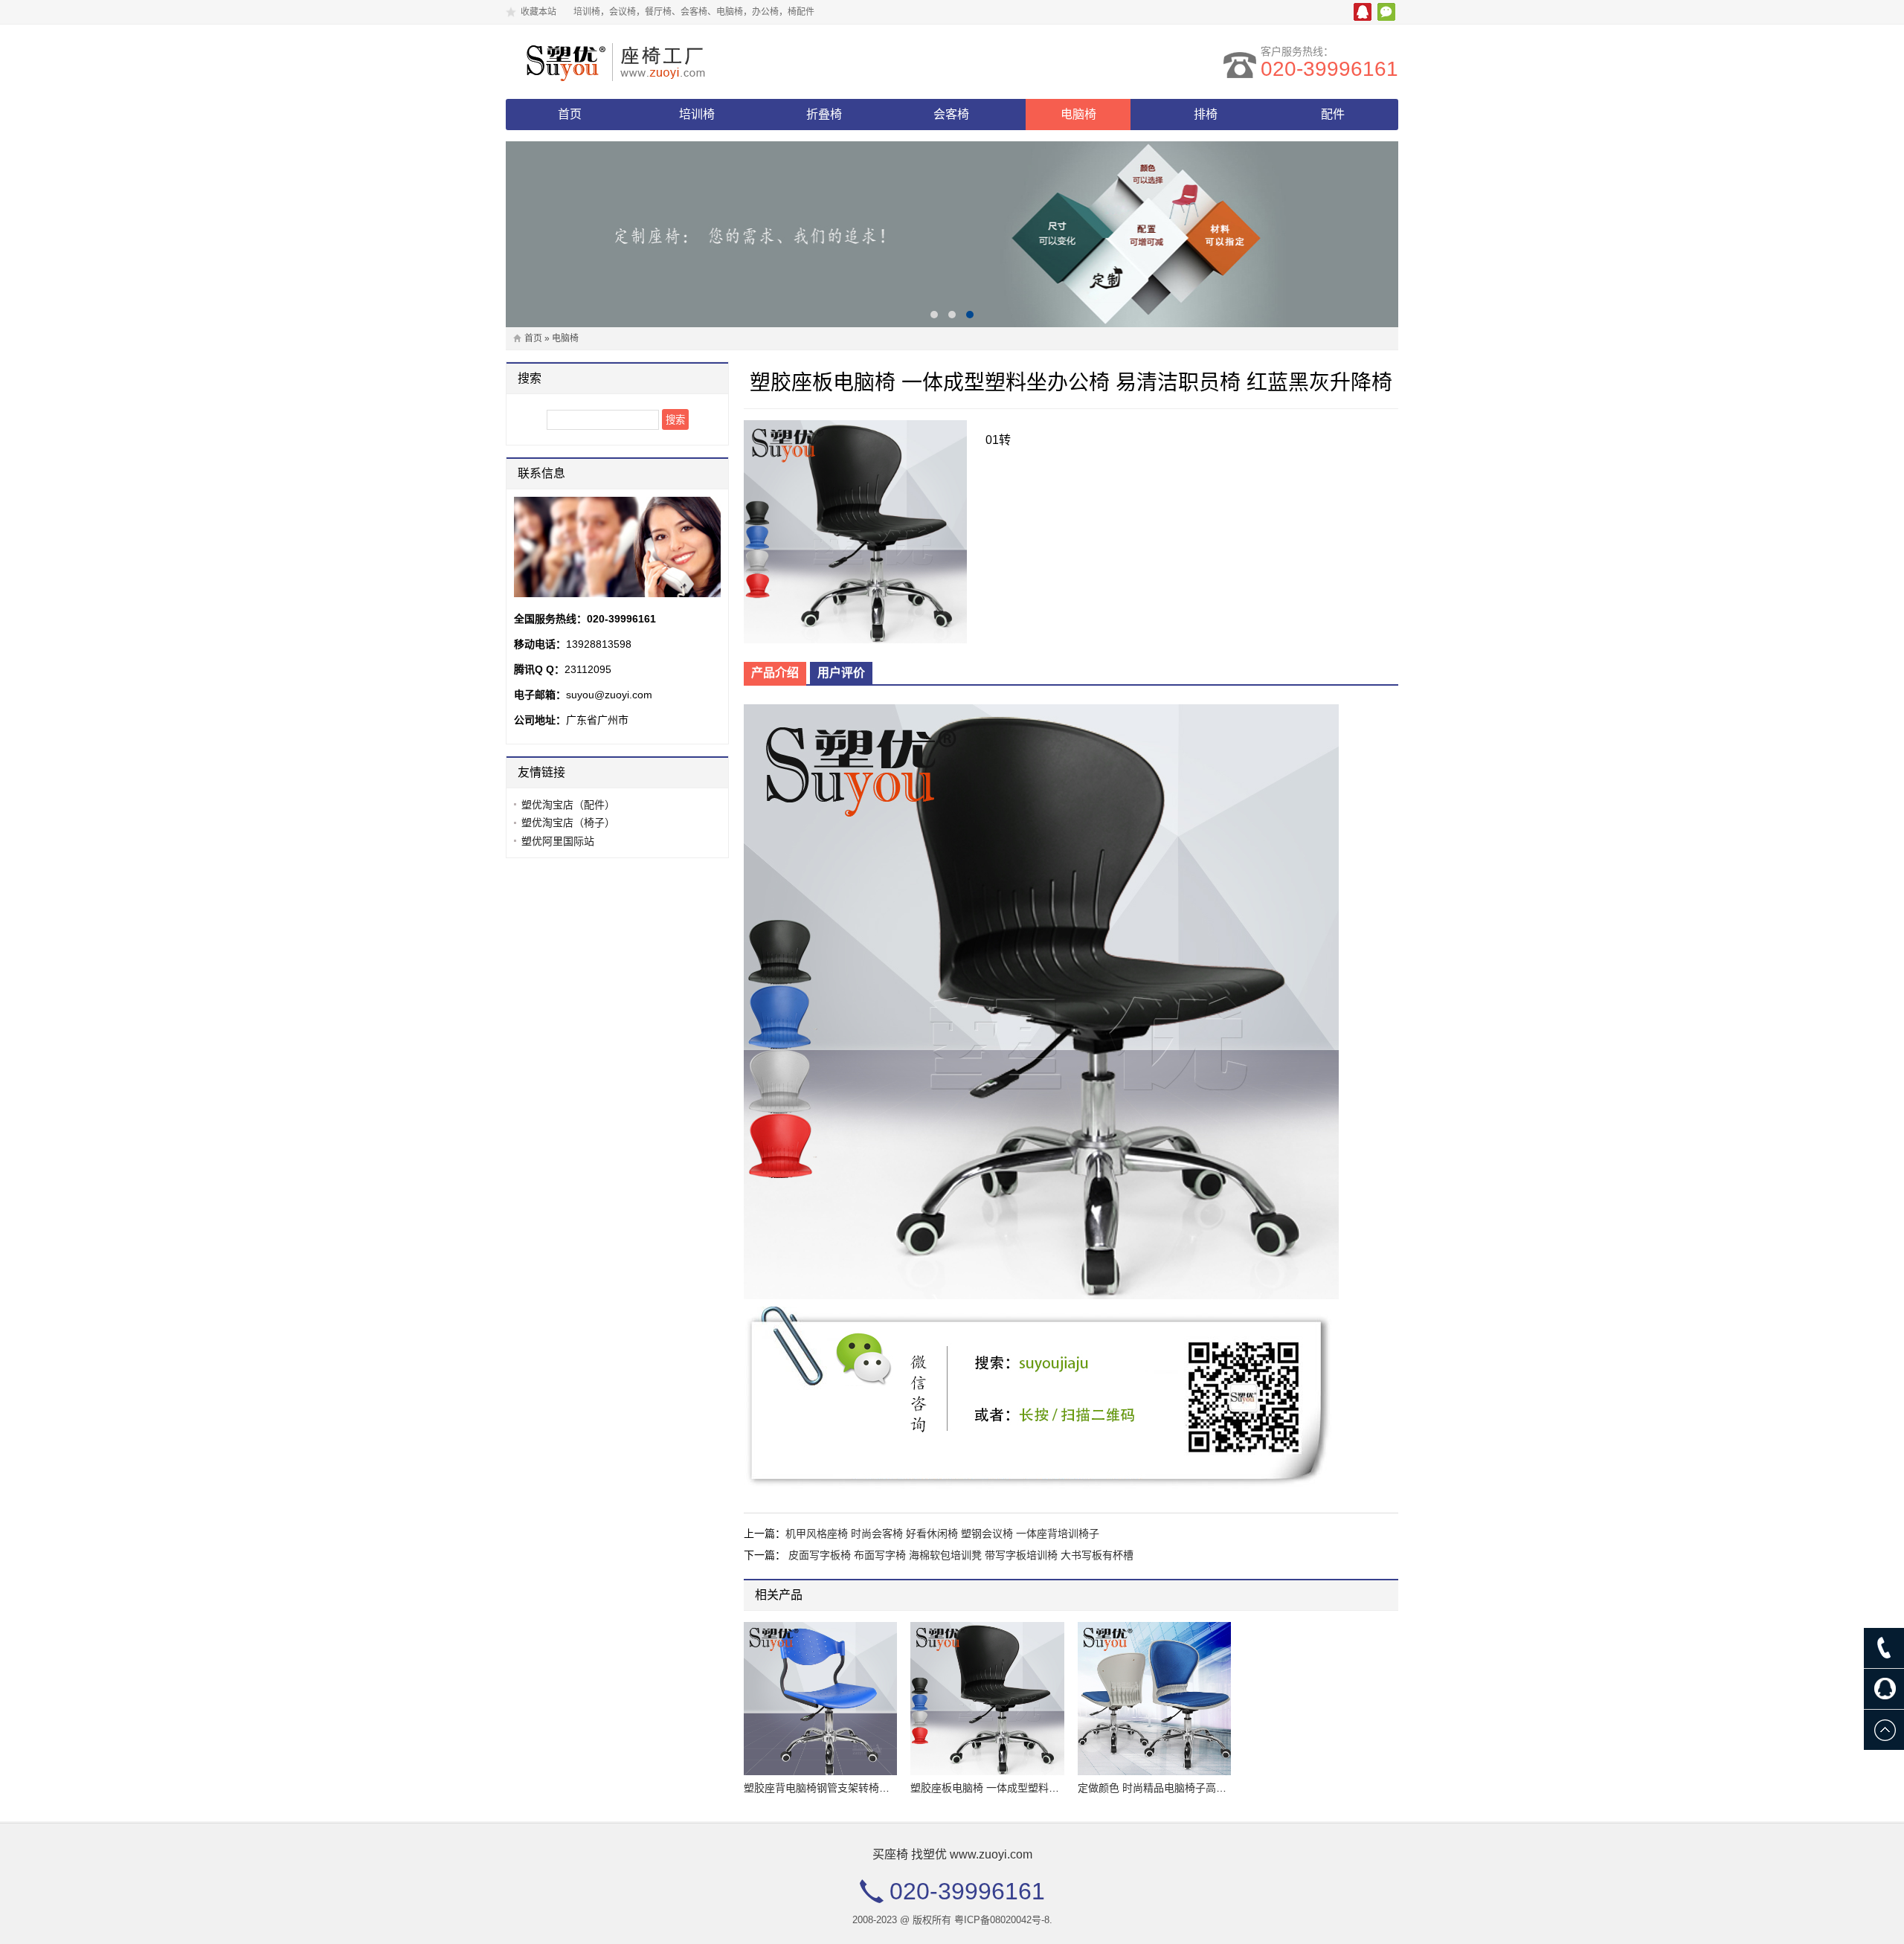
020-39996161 (1329, 69)
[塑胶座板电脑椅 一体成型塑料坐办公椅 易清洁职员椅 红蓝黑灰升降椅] (987, 1699)
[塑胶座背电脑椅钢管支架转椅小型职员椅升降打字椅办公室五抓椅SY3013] (820, 1699)
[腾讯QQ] (1884, 1689)
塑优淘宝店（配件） (568, 805)
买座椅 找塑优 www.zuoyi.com (952, 1854)
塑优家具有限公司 (636, 62)
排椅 (1206, 114)
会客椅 (951, 114)
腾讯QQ (1363, 12)
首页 (570, 114)
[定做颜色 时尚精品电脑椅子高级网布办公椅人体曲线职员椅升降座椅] (1154, 1699)
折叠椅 (824, 114)
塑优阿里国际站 (558, 841)
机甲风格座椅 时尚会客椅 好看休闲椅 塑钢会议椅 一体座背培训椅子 (942, 1533)
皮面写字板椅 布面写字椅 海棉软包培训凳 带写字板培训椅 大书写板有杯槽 (961, 1555)
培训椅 (697, 114)
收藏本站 (538, 12)
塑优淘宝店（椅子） (568, 823)
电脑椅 (1078, 114)
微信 (1386, 12)
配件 (1333, 114)
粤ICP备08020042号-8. (1003, 1920)
